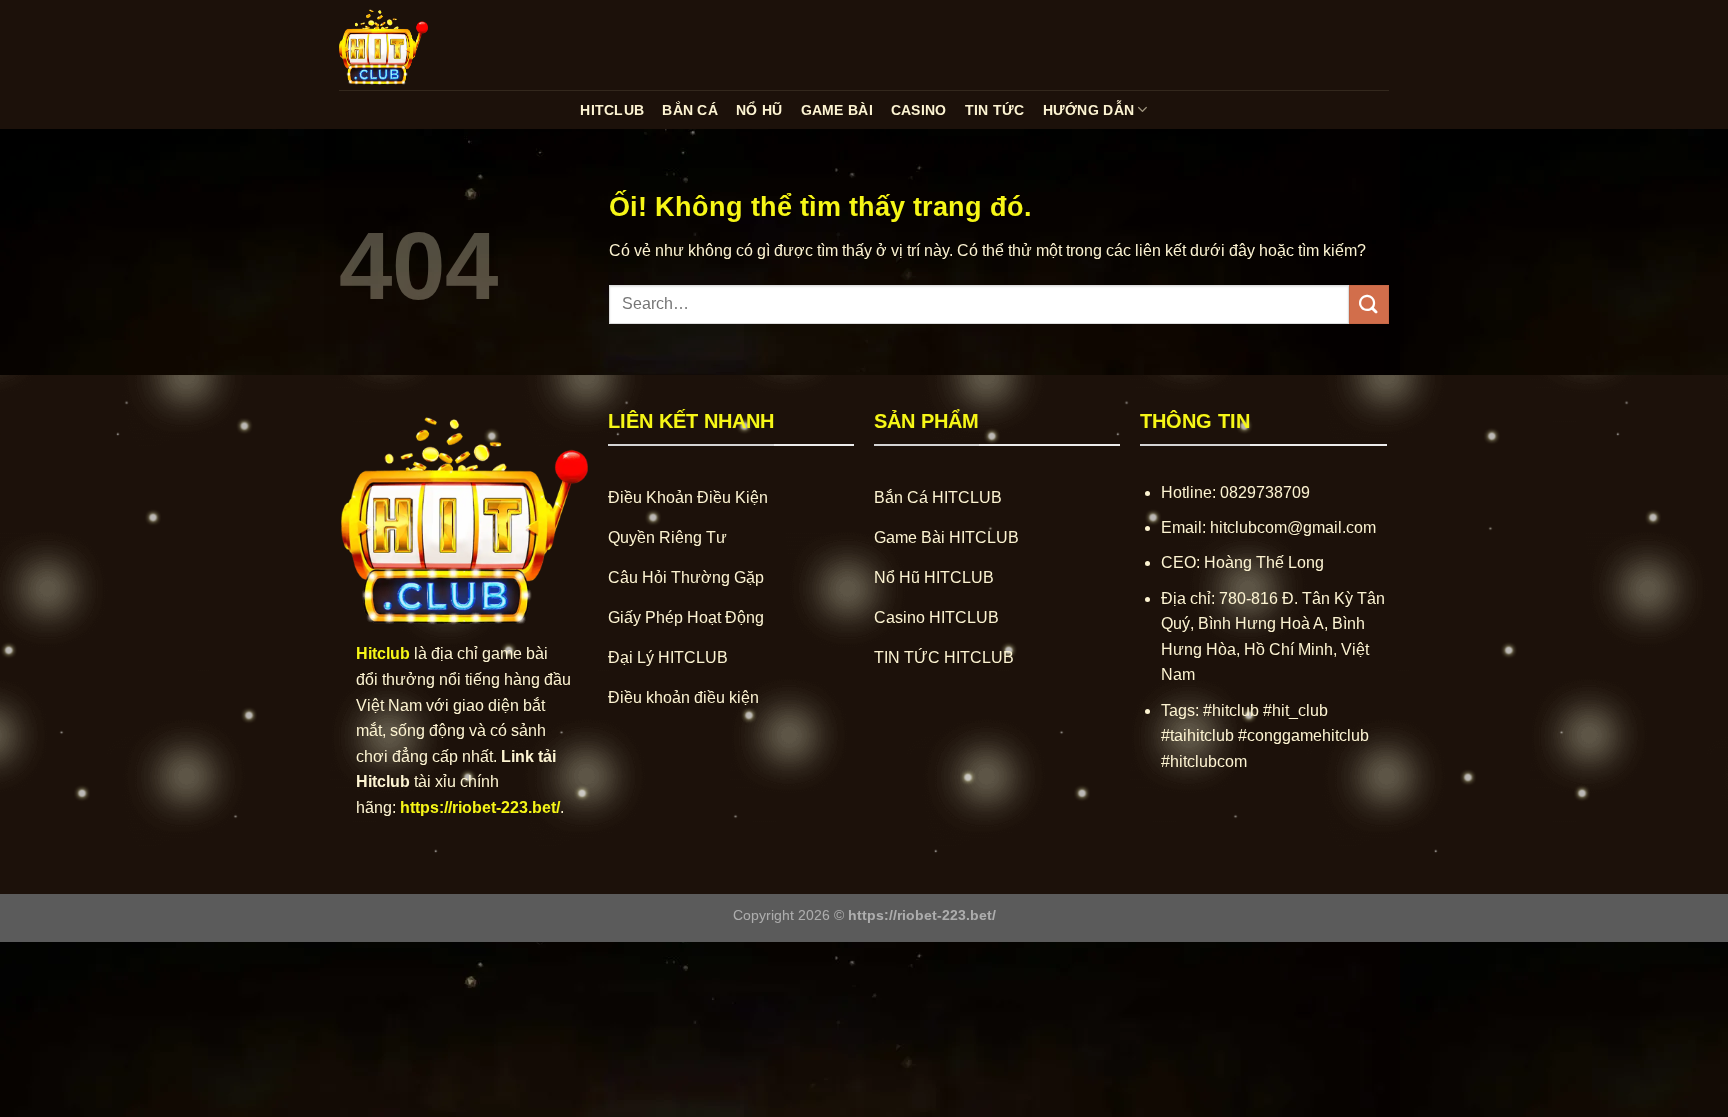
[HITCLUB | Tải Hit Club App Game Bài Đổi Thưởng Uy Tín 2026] (439, 45)
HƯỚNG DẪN (1089, 110)
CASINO (919, 110)
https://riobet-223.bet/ (480, 807)
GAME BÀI (837, 110)
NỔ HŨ (759, 110)
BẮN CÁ (690, 110)
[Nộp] (1369, 304)
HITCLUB (612, 110)
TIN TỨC (995, 110)
